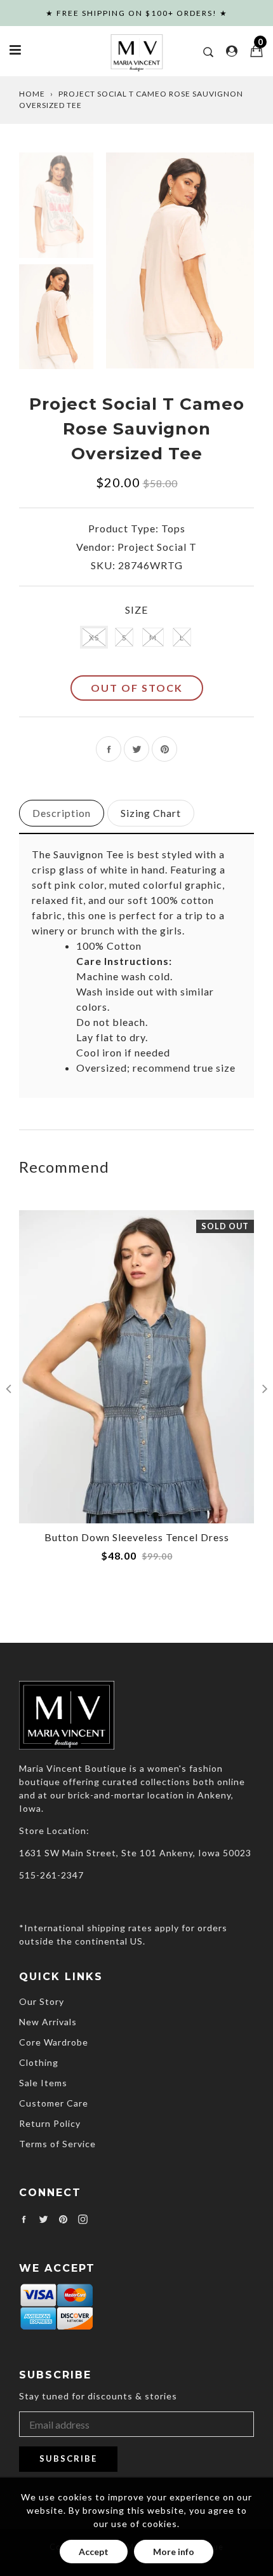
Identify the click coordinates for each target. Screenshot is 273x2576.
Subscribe (68, 2458)
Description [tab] (62, 813)
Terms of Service (57, 2144)
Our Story (42, 2001)
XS (94, 637)
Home (32, 94)
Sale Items (43, 2083)
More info (174, 2552)
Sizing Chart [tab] (151, 813)
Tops (173, 528)
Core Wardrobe (54, 2042)
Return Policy (50, 2123)
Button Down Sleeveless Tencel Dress (137, 1537)
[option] (180, 260)
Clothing (39, 2062)
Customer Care (54, 2103)
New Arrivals (48, 2022)
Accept (94, 2552)
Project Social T (157, 547)
